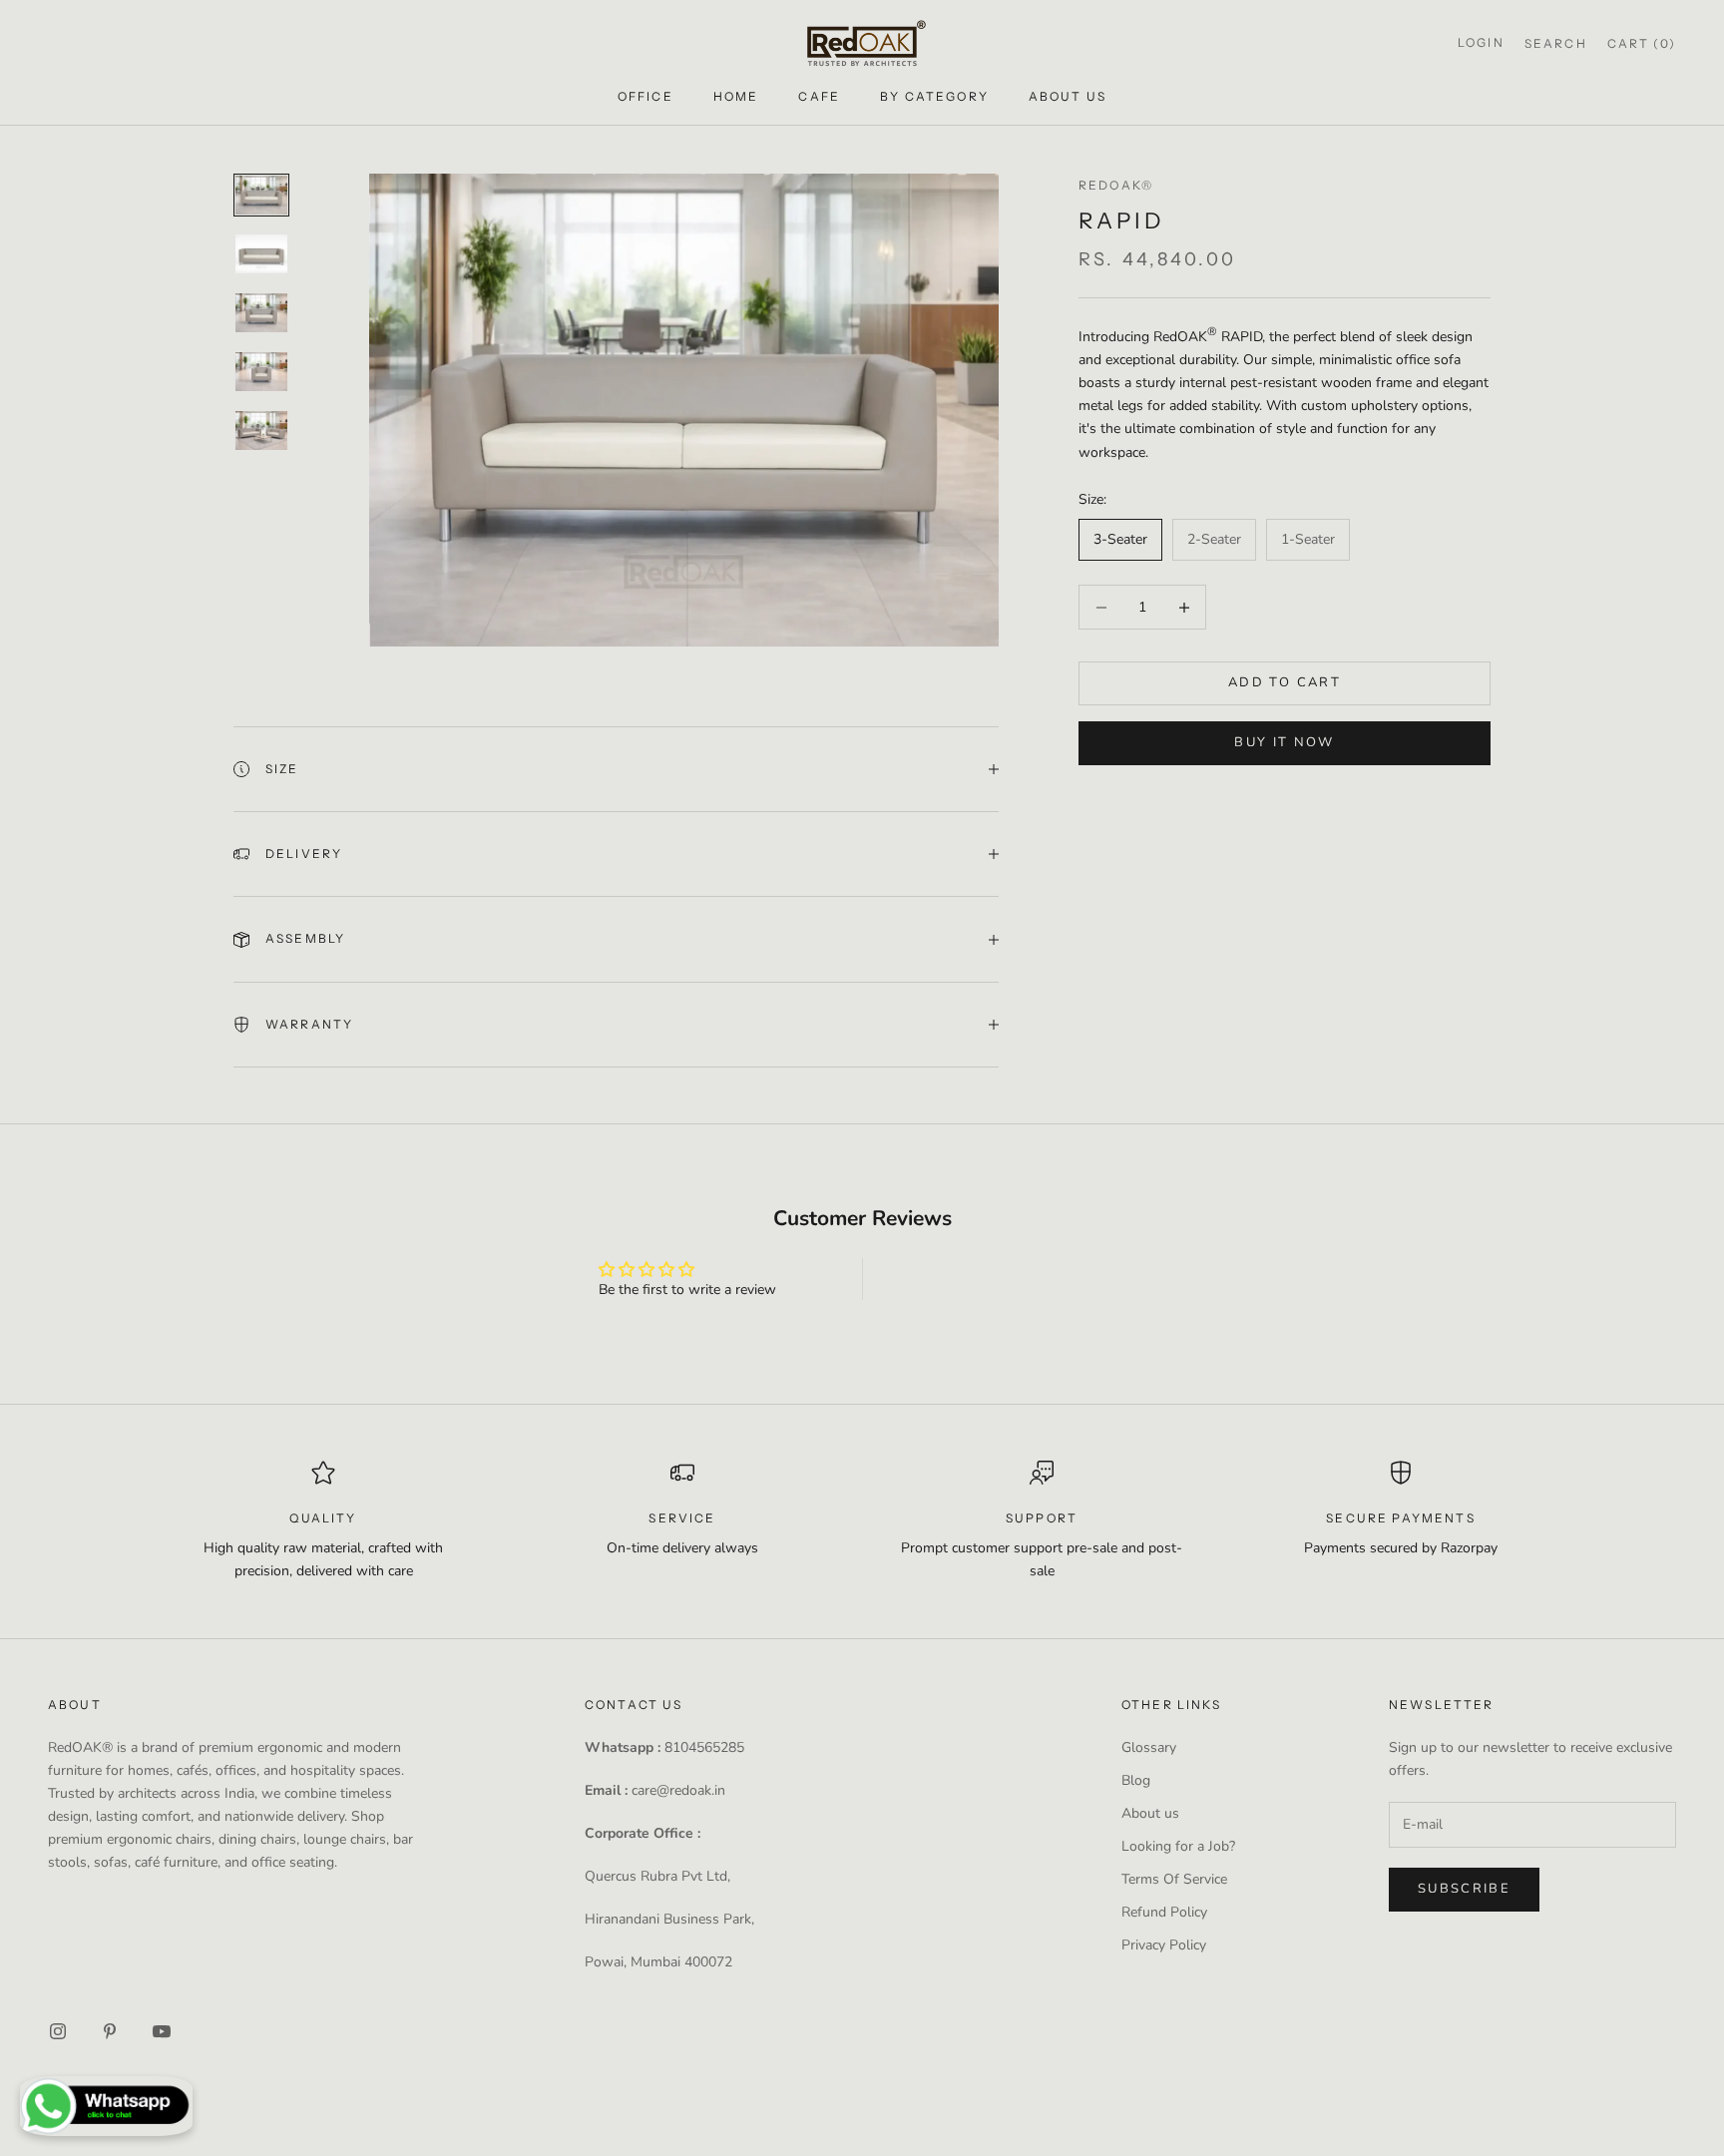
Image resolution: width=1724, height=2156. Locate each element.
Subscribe (1464, 1889)
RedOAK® (1116, 185)
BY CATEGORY (934, 96)
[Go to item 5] (261, 431)
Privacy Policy (1164, 1945)
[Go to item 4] (261, 372)
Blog (1136, 1780)
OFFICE (646, 96)
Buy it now (1284, 743)
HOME (736, 96)
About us (1150, 1813)
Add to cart (1285, 683)
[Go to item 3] (261, 313)
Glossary (1149, 1747)
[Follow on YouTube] (162, 2031)
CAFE (819, 96)
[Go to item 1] (261, 195)
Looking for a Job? (1178, 1846)
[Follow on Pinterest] (110, 2031)
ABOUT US (1068, 96)
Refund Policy (1164, 1912)
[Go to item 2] (261, 254)
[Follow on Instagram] (58, 2031)
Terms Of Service (1174, 1879)
